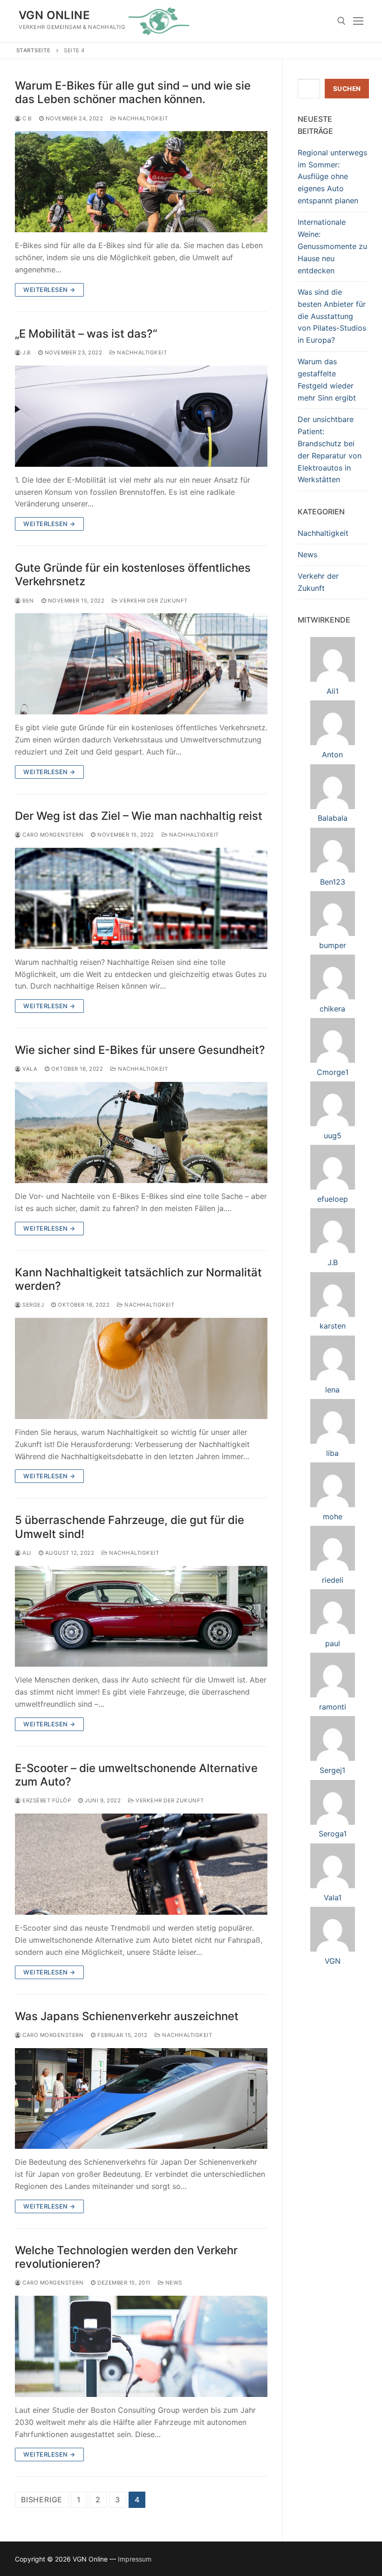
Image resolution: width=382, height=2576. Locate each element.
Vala (29, 1069)
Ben (27, 601)
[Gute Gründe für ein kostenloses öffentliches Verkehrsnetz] (141, 664)
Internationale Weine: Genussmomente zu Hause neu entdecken (332, 246)
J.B (26, 353)
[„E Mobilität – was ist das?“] (141, 416)
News (173, 2283)
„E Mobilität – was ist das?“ (86, 334)
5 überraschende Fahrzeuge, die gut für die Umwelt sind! (130, 1527)
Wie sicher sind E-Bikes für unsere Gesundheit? (140, 1050)
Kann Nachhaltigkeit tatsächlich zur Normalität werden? (138, 1279)
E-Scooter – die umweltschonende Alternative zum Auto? (136, 1775)
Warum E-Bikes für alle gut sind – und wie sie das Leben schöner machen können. (133, 92)
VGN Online (54, 15)
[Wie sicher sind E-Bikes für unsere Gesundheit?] (141, 1132)
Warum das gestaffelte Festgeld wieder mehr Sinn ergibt (327, 380)
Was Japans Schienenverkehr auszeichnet (127, 2016)
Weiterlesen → (49, 290)
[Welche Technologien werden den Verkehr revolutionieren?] (141, 2346)
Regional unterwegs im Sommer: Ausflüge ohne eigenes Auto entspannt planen (332, 177)
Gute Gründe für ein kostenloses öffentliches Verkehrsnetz (133, 575)
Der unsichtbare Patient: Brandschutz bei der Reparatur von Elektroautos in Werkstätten (330, 449)
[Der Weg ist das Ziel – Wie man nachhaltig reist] (141, 898)
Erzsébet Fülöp (46, 1800)
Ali (26, 1553)
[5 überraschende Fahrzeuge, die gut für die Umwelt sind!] (141, 1617)
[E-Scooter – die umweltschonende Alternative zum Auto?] (141, 1864)
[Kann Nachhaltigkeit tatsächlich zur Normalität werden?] (141, 1368)
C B (26, 118)
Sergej (32, 1305)
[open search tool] (341, 21)
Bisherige (42, 2500)
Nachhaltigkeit (142, 118)
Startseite (34, 50)
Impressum (135, 2559)
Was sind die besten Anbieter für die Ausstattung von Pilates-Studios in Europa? (332, 316)
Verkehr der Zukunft (153, 601)
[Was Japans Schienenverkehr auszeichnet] (141, 2099)
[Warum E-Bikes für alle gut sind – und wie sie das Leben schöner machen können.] (141, 182)
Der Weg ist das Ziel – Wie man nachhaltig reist (139, 816)
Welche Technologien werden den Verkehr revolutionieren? (126, 2257)
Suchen (347, 89)
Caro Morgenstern (52, 835)
